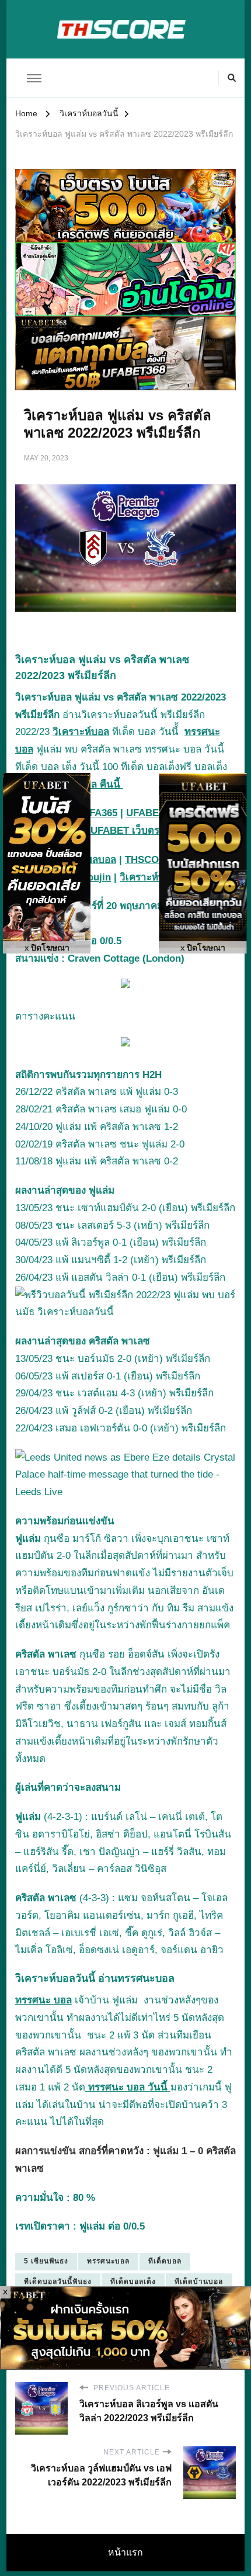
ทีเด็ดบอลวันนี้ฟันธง (58, 2282)
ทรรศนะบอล (108, 2261)
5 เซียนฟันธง (46, 2261)
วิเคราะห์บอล (81, 732)
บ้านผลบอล (92, 860)
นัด (148, 2035)
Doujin (96, 877)
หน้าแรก (125, 2552)
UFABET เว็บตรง (127, 831)
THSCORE (149, 860)
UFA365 (100, 813)
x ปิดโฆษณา (47, 948)
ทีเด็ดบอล (165, 2261)
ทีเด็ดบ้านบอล (199, 2282)
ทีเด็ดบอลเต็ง (133, 2282)
